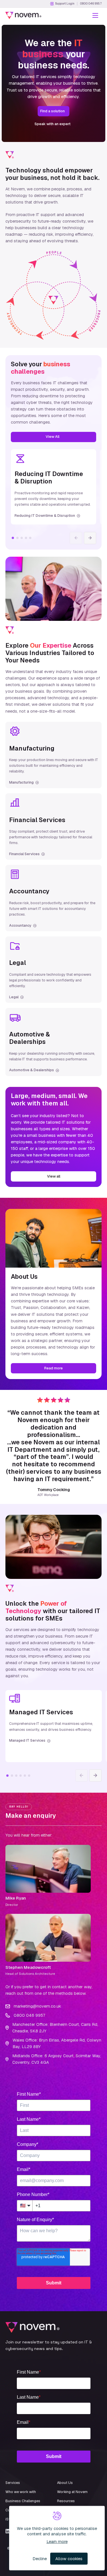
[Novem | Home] (23, 15)
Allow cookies (69, 2559)
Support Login (65, 4)
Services (13, 2483)
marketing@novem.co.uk (37, 2006)
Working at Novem (72, 2492)
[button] (95, 15)
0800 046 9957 (91, 4)
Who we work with (21, 2492)
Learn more (57, 2542)
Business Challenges (23, 2501)
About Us (65, 2483)
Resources (66, 2501)
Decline (40, 2559)
